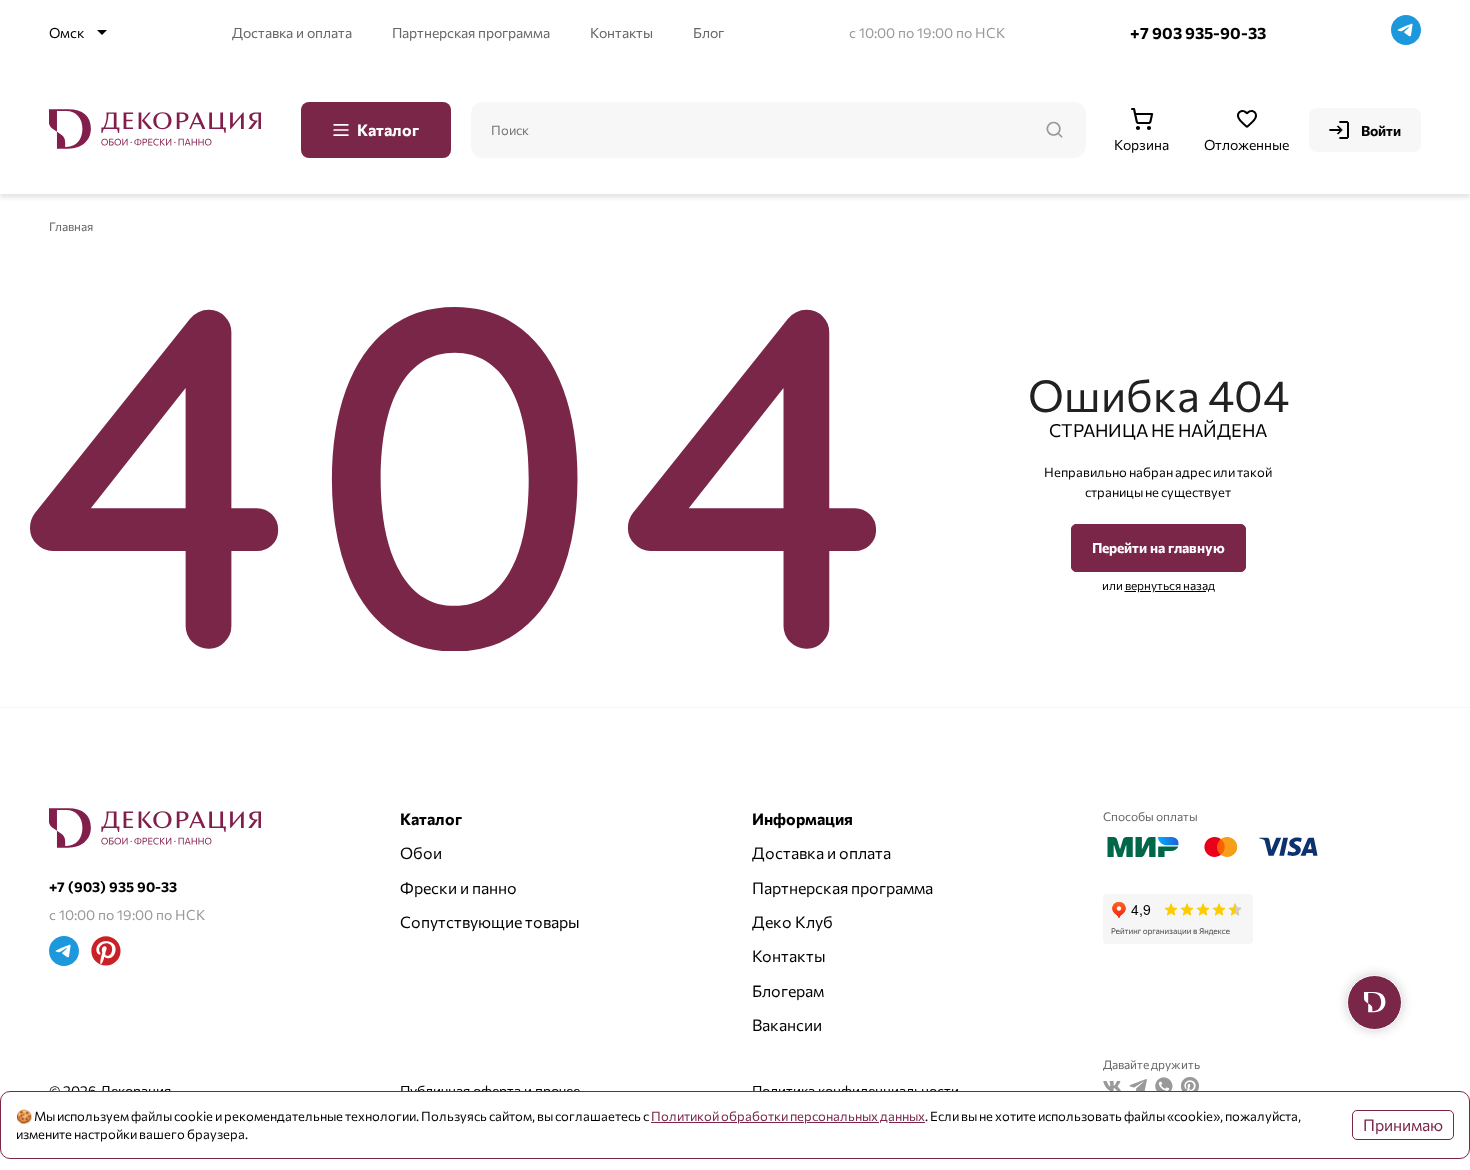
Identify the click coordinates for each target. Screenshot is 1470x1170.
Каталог (388, 129)
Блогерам (788, 990)
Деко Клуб (792, 921)
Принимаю (1403, 1124)
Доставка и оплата (292, 32)
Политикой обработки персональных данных (788, 1116)
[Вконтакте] (1112, 1088)
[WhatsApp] (1164, 1088)
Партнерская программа (471, 32)
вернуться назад (1170, 585)
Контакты (621, 32)
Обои (421, 852)
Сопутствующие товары (490, 921)
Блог (708, 32)
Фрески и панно (458, 887)
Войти (1381, 130)
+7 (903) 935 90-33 (113, 886)
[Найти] (1054, 130)
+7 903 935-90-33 (1198, 32)
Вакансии (787, 1024)
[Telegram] (1406, 32)
